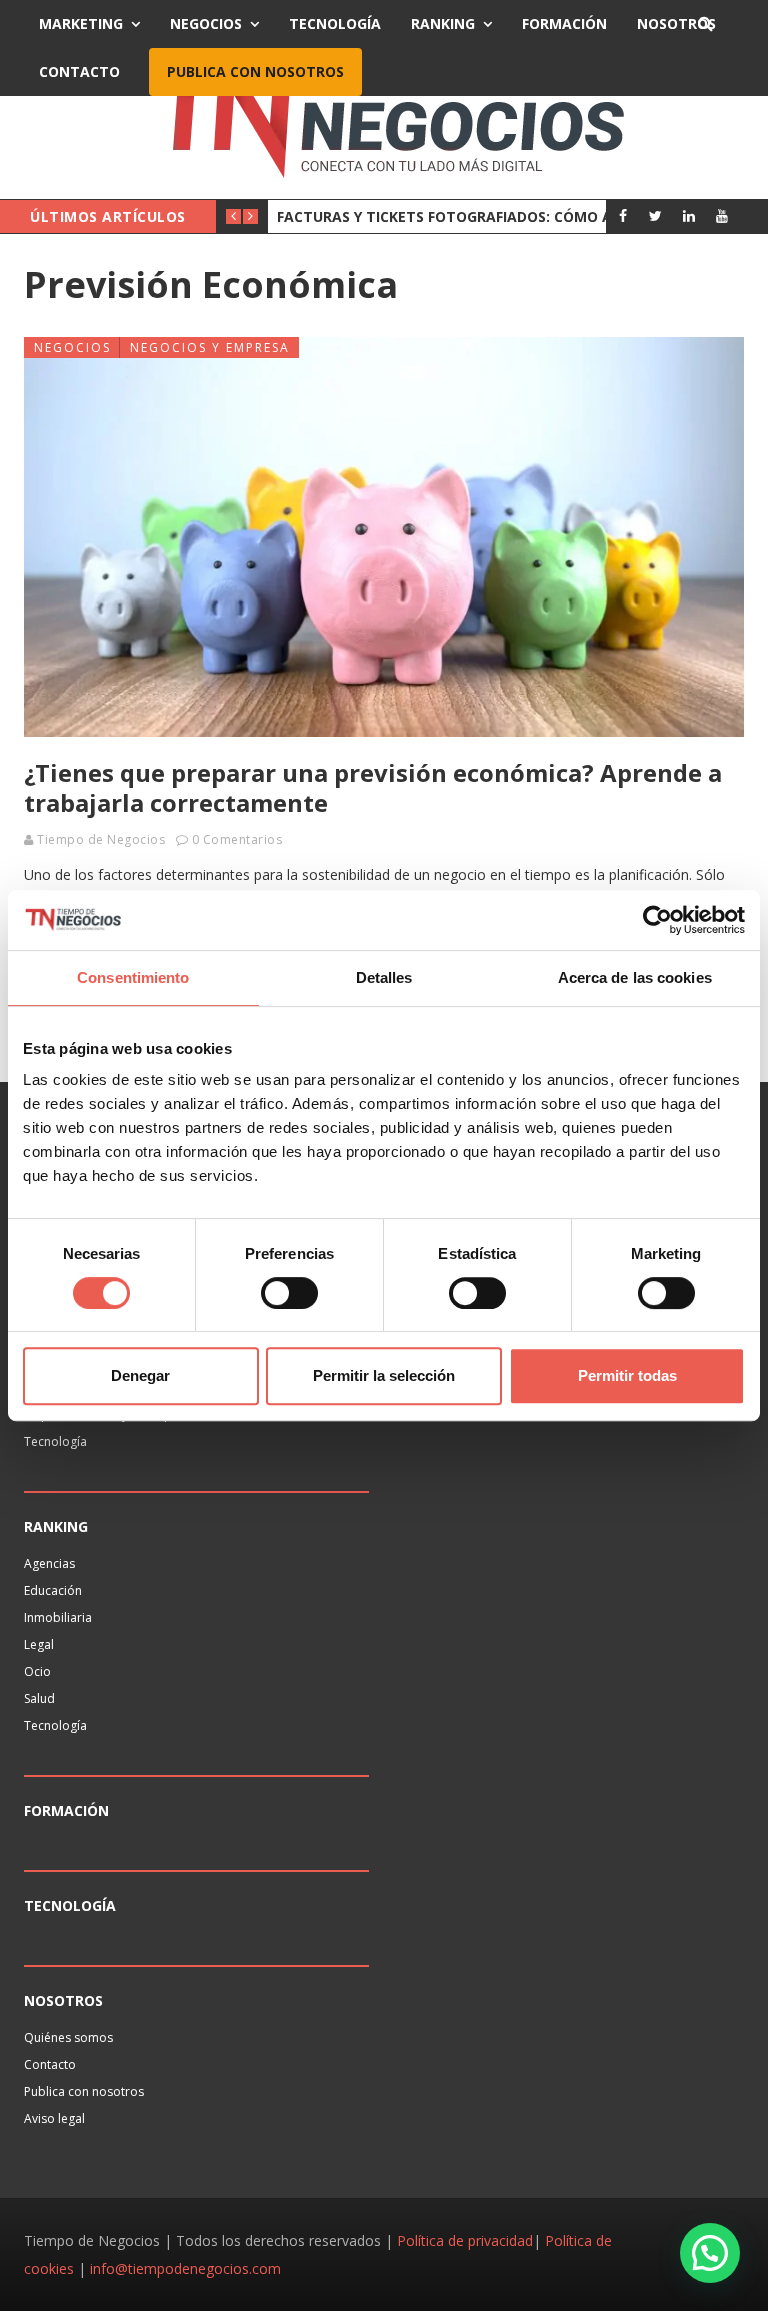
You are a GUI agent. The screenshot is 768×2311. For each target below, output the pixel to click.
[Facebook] (622, 215)
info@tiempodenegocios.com (185, 2268)
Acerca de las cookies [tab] (635, 977)
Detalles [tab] (384, 977)
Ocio (37, 1671)
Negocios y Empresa (210, 347)
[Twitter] (655, 215)
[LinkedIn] (688, 215)
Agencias (49, 1563)
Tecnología (335, 23)
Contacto (79, 71)
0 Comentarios (237, 839)
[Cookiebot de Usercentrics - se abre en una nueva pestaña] (657, 920)
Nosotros (676, 23)
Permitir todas (627, 1375)
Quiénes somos (68, 2037)
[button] (710, 2253)
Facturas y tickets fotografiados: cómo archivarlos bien (506, 216)
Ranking (443, 23)
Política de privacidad (465, 2240)
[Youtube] (721, 215)
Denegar (140, 1375)
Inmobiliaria (58, 1617)
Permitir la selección (384, 1375)
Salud (39, 1698)
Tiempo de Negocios (101, 839)
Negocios (206, 23)
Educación (53, 1590)
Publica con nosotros (255, 71)
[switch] (289, 1293)
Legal (39, 1644)
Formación (564, 23)
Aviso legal (54, 2118)
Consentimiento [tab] (133, 977)
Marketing (81, 23)
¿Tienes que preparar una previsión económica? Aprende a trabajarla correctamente (373, 787)
